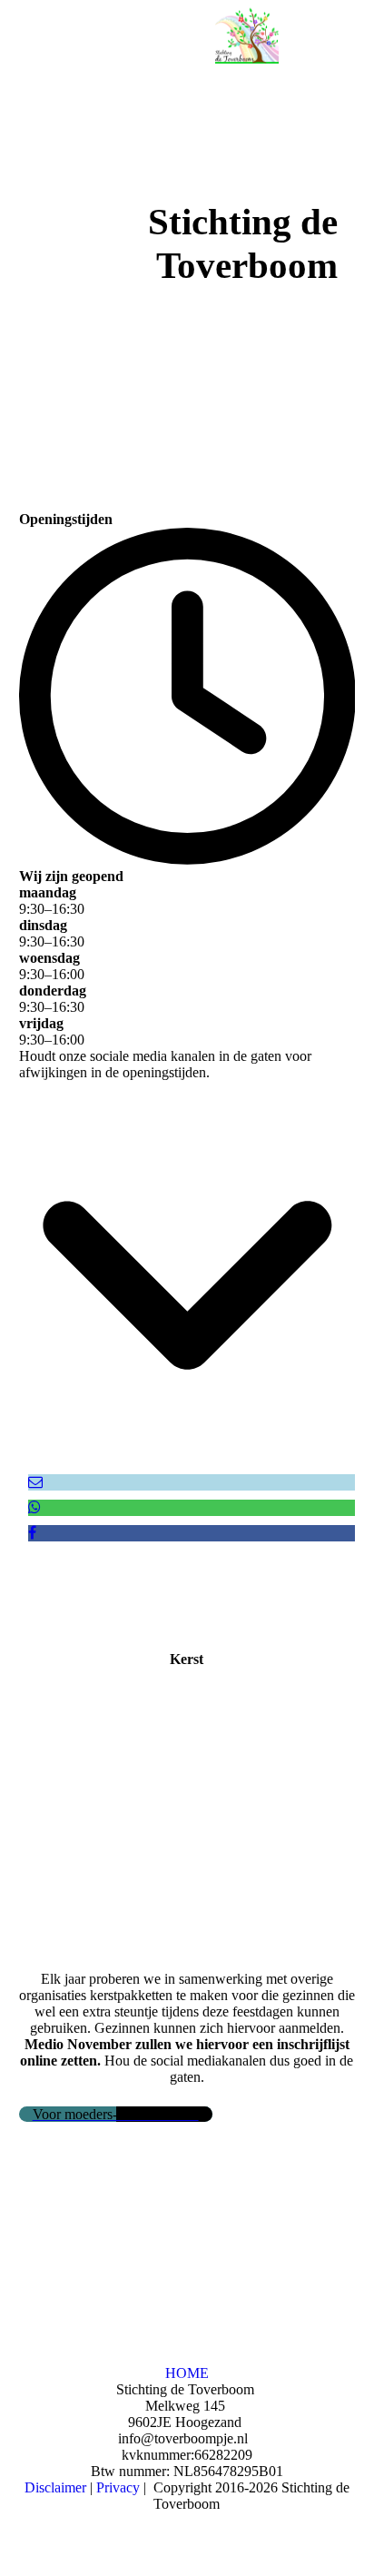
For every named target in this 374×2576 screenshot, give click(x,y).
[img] (247, 32)
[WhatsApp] (34, 1507)
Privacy (118, 2487)
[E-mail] (35, 1482)
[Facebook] (32, 1533)
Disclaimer (55, 2487)
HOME (187, 2373)
